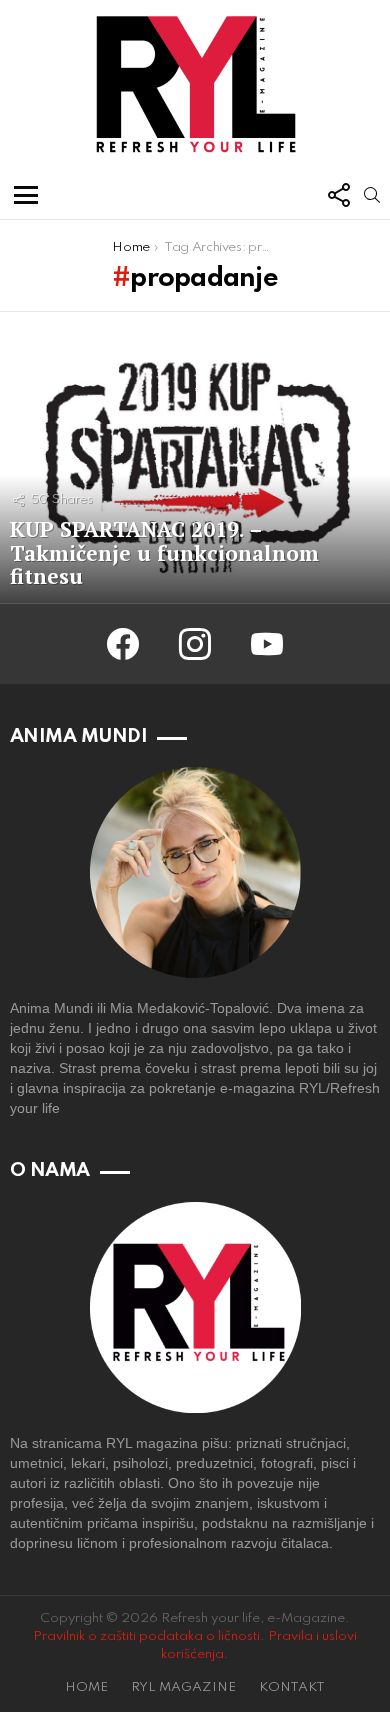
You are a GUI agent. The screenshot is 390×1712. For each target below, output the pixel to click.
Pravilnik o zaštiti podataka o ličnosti (146, 1636)
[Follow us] (338, 195)
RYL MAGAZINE (183, 1687)
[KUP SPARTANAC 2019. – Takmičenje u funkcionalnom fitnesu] (195, 458)
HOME (86, 1687)
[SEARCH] (372, 195)
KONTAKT (292, 1687)
